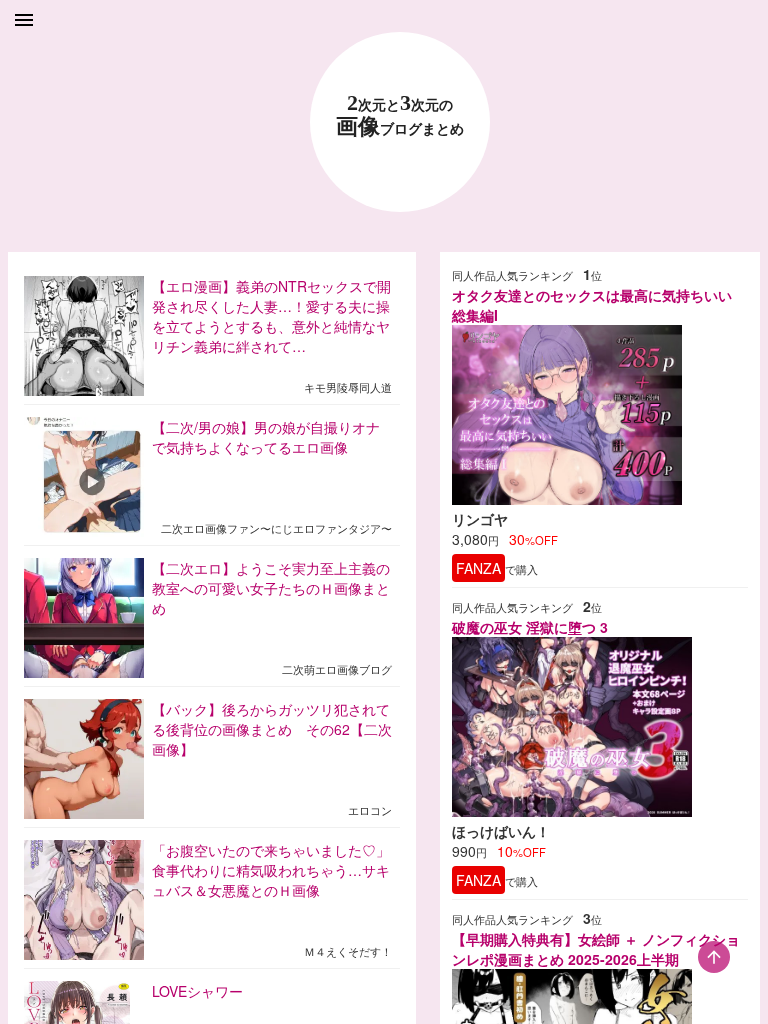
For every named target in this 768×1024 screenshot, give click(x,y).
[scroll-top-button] (714, 957)
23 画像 (400, 115)
